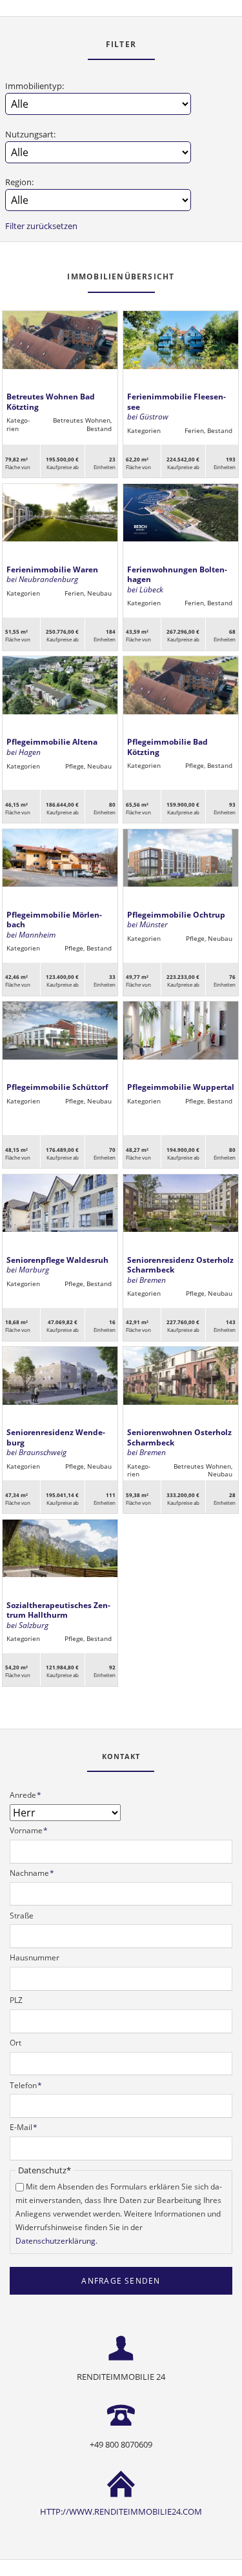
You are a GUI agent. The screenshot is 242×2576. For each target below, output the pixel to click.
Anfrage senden (121, 2281)
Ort (15, 2043)
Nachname (32, 1873)
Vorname (29, 1830)
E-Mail (24, 2127)
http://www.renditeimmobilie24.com (121, 2511)
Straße (22, 1916)
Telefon (26, 2085)
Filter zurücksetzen (41, 226)
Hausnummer (35, 1957)
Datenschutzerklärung (55, 2241)
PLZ (16, 2000)
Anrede (26, 1795)
